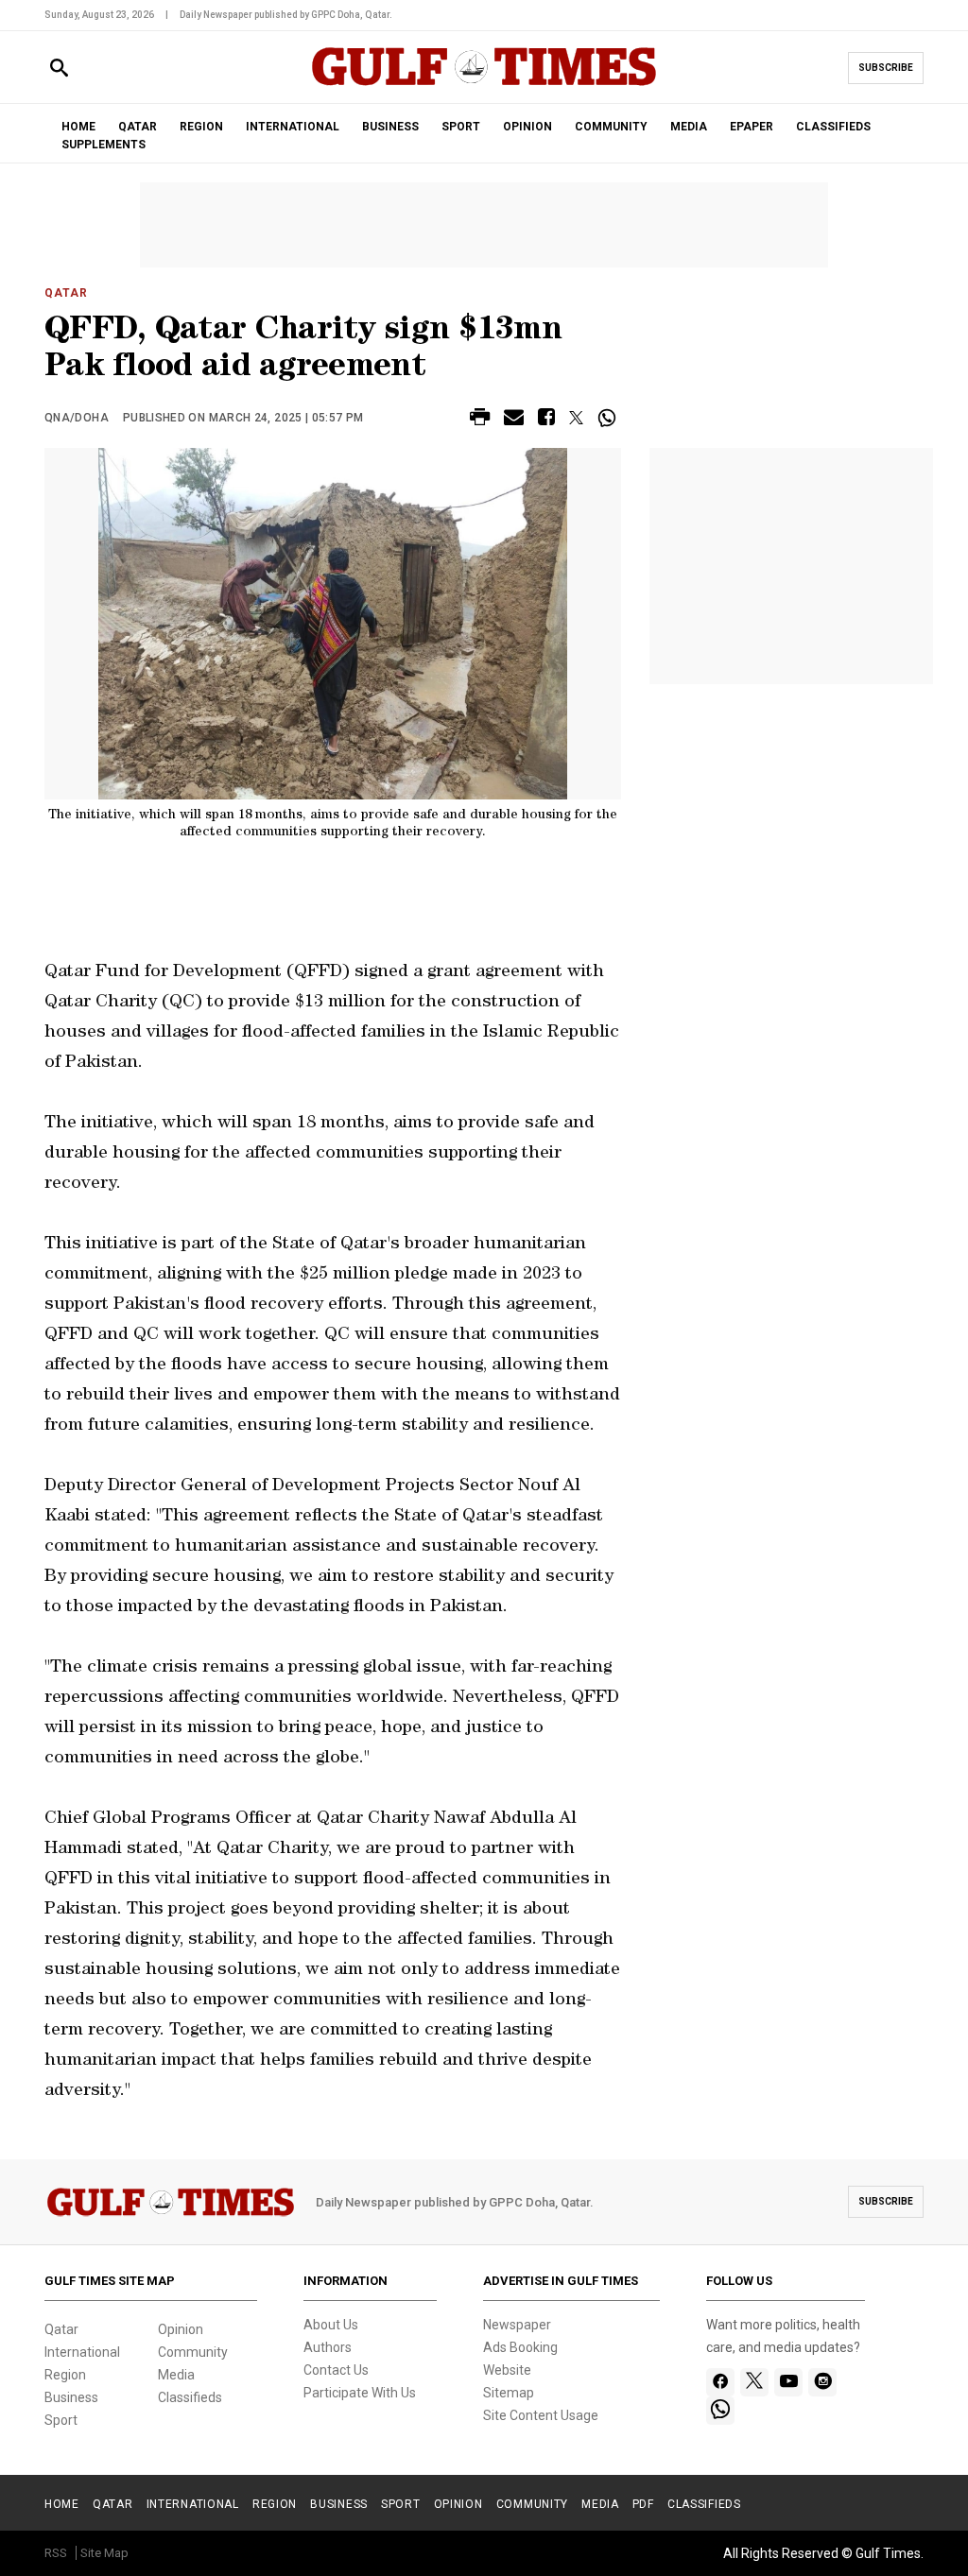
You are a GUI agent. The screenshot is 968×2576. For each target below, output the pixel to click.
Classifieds (190, 2397)
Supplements (104, 145)
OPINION (527, 127)
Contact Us (336, 2370)
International (82, 2352)
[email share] (514, 420)
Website (507, 2370)
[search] (59, 69)
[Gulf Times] (484, 85)
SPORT (461, 127)
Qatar (66, 293)
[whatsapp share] (609, 418)
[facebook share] (546, 420)
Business (71, 2397)
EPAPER (752, 127)
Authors (328, 2347)
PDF (643, 2504)
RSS (56, 2553)
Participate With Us (360, 2393)
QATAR (138, 127)
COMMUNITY (611, 127)
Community (193, 2352)
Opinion (181, 2329)
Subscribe (886, 68)
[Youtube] (789, 2382)
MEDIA (689, 127)
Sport (61, 2420)
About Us (331, 2325)
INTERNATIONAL (293, 127)
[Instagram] (823, 2382)
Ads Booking (520, 2347)
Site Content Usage (541, 2415)
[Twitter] (754, 2382)
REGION (201, 127)
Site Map (104, 2553)
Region (65, 2375)
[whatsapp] (720, 2411)
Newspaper (517, 2325)
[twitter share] (576, 418)
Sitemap (509, 2393)
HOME (78, 127)
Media (176, 2375)
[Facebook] (721, 2382)
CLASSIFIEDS (833, 127)
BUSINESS (390, 127)
